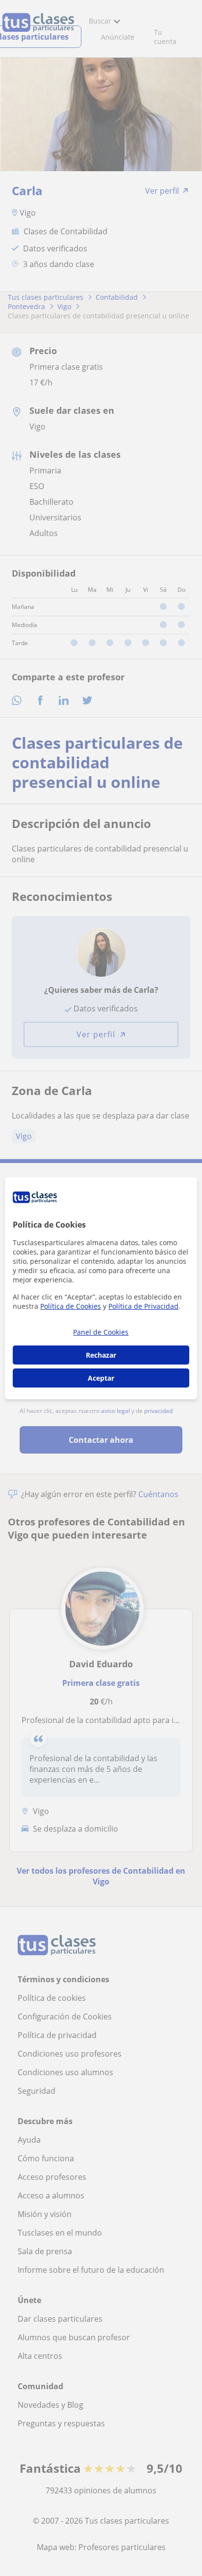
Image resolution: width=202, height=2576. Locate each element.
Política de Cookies (71, 1306)
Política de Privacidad (143, 1306)
